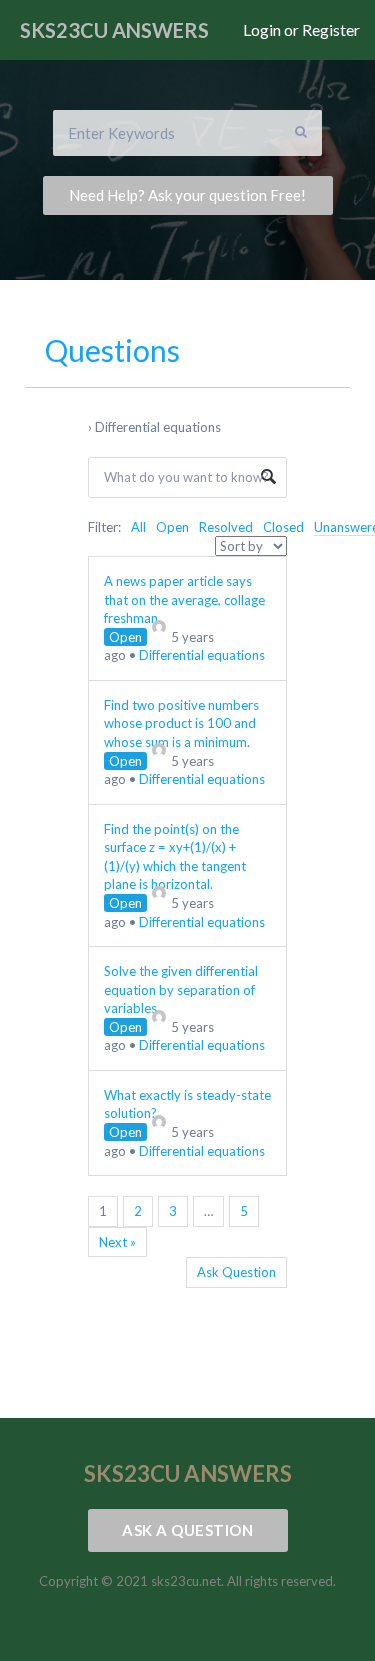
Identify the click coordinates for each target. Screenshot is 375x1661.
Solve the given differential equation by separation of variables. (181, 989)
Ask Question (236, 1272)
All (138, 527)
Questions (112, 350)
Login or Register (301, 30)
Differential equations (202, 655)
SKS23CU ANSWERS (114, 30)
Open (172, 527)
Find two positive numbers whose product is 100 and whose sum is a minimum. (181, 723)
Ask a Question (187, 1530)
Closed (283, 527)
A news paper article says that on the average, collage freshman (184, 599)
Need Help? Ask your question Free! (187, 195)
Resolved (226, 527)
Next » (117, 1242)
